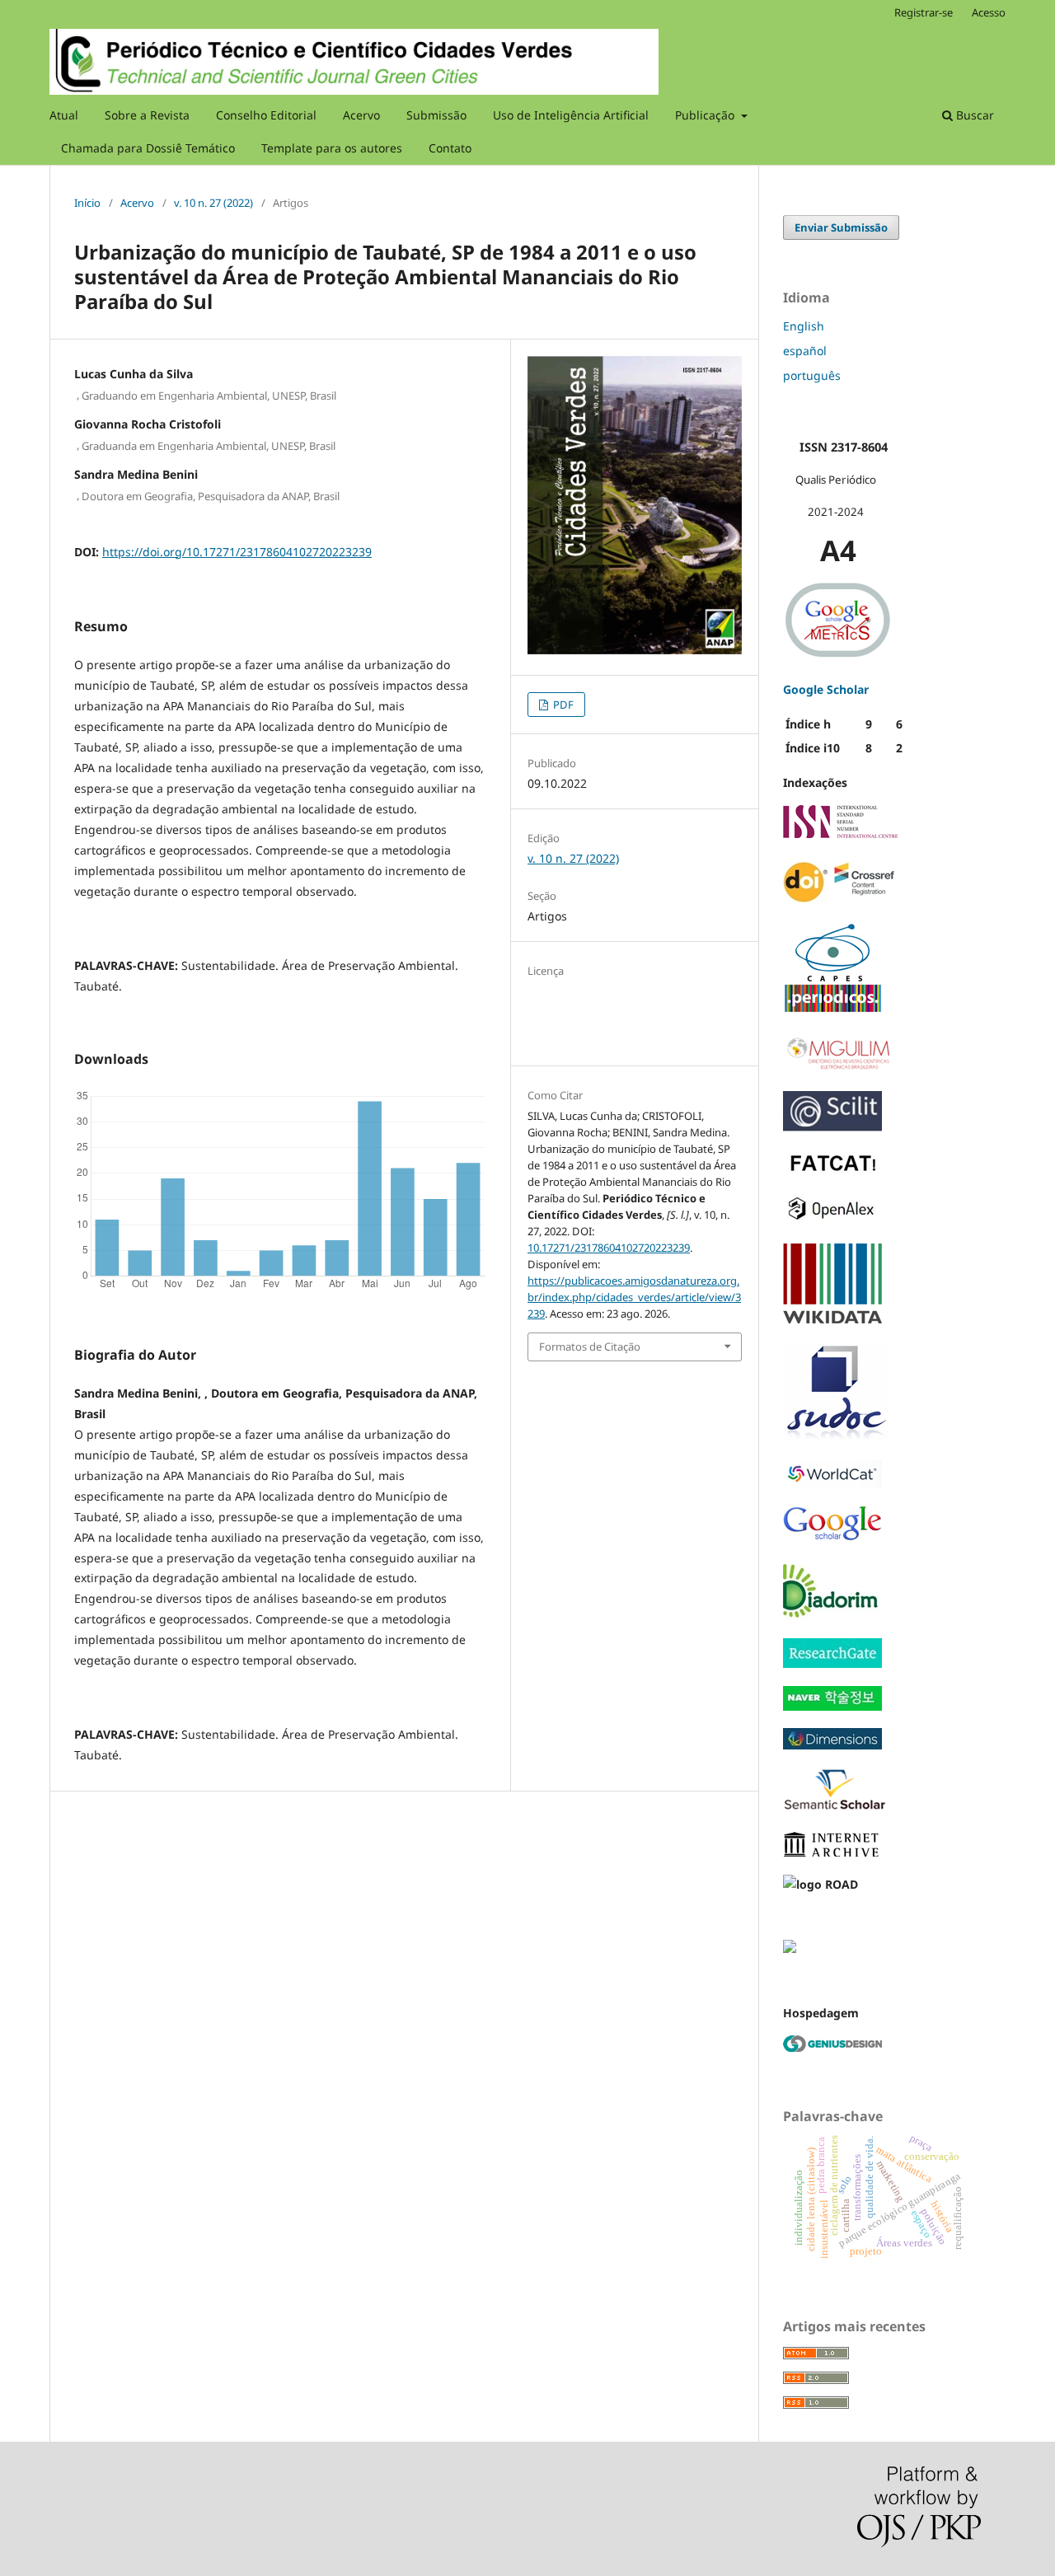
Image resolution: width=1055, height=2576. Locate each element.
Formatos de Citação (590, 1347)
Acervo (361, 115)
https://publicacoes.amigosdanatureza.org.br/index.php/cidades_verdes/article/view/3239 (634, 1297)
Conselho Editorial (266, 115)
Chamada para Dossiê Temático (148, 148)
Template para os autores (332, 148)
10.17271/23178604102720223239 (609, 1248)
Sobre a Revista (147, 115)
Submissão (436, 115)
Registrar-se (924, 12)
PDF (562, 705)
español (805, 351)
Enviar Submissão (841, 227)
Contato (450, 148)
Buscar (973, 115)
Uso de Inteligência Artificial (571, 115)
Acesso (989, 12)
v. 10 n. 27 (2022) (213, 203)
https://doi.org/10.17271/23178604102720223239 (237, 552)
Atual (64, 115)
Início (87, 203)
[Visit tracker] (790, 1948)
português (812, 375)
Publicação (706, 115)
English (804, 326)
